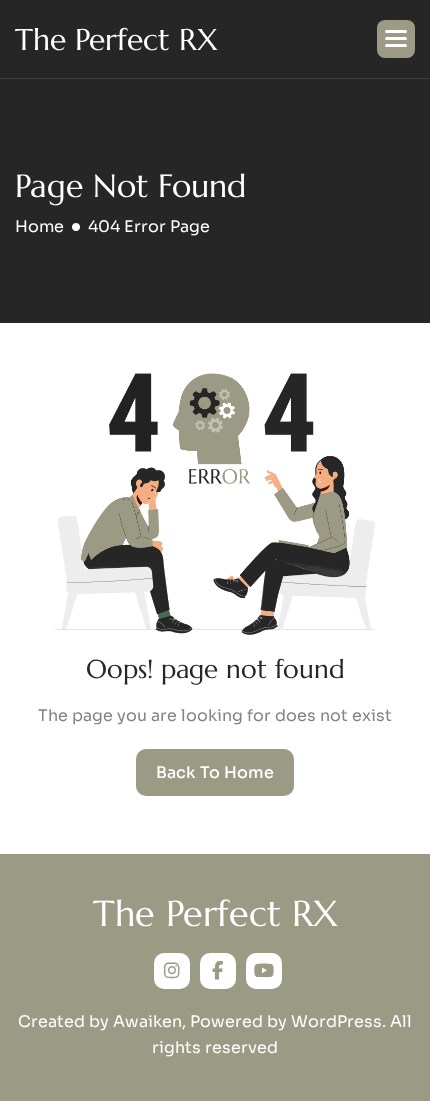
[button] (396, 39)
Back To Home (215, 772)
